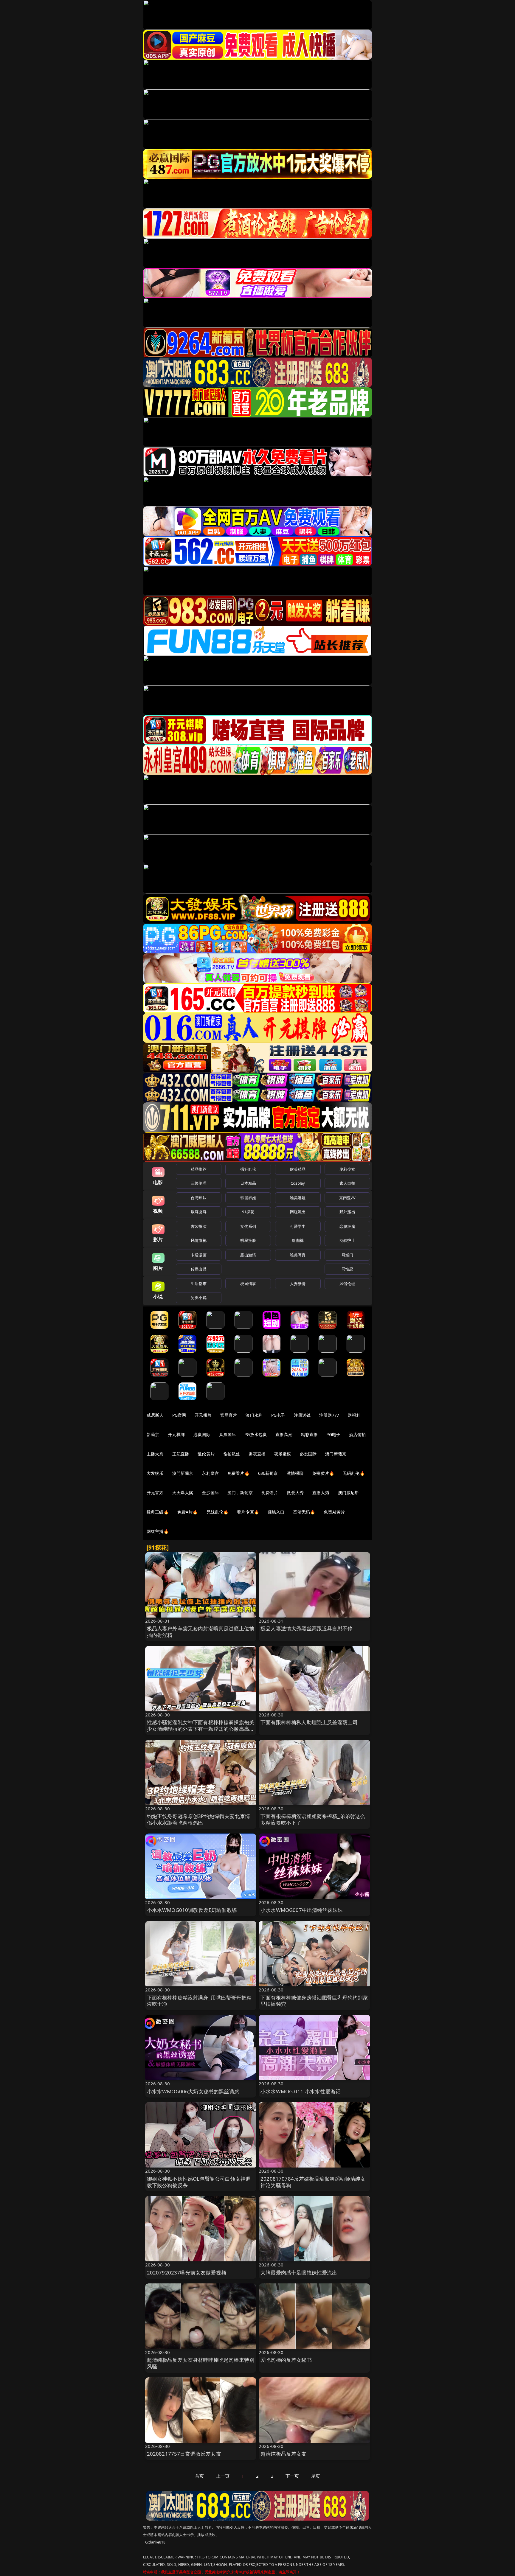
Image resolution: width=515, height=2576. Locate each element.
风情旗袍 (199, 1240)
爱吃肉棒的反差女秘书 (286, 2360)
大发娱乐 (155, 1473)
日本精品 (248, 1183)
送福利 (354, 1415)
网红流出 (298, 1212)
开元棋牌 (203, 1415)
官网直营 (229, 1415)
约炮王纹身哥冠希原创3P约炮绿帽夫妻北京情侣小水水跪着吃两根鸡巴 (199, 1819)
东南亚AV (347, 1198)
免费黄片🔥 (323, 1473)
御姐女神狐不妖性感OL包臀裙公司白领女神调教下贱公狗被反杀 (199, 2182)
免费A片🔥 (188, 1512)
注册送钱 (302, 1415)
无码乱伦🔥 (354, 1473)
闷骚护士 (347, 1240)
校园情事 (248, 1284)
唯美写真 (298, 1255)
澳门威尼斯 (349, 1493)
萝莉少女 (347, 1169)
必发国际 (308, 1454)
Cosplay (298, 1183)
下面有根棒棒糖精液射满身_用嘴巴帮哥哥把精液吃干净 (199, 2001)
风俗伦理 (347, 1284)
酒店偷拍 (357, 1434)
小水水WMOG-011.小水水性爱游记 (301, 2091)
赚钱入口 (276, 1512)
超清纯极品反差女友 (284, 2454)
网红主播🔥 (158, 1531)
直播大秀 (321, 1493)
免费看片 (270, 1493)
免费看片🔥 (238, 1473)
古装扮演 (199, 1226)
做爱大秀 (295, 1493)
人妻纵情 (298, 1284)
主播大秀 (155, 1454)
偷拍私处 (232, 1454)
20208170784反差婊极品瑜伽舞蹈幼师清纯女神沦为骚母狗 (313, 2182)
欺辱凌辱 (199, 1212)
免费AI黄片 (334, 1512)
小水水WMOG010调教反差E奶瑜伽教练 (192, 1910)
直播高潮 (284, 1434)
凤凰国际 (228, 1434)
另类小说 (199, 1298)
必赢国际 (202, 1434)
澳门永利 (254, 1415)
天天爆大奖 (183, 1493)
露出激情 (248, 1255)
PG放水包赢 (256, 1434)
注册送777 (329, 1415)
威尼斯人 (155, 1415)
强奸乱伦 (248, 1169)
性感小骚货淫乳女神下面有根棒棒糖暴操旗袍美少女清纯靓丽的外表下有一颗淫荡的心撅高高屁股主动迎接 (201, 1729)
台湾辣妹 (199, 1198)
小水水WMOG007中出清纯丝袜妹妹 (302, 1910)
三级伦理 (199, 1183)
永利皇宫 (210, 1473)
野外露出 (347, 1212)
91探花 (248, 1212)
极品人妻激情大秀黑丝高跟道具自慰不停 (307, 1628)
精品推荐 (199, 1169)
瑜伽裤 (298, 1240)
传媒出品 (199, 1269)
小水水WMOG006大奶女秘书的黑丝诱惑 (193, 2091)
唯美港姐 (298, 1198)
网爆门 (347, 1255)
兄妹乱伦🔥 (218, 1512)
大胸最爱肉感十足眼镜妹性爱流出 (299, 2273)
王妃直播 (181, 1454)
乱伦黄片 (206, 1454)
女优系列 (248, 1226)
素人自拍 (347, 1183)
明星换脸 (248, 1240)
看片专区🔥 (248, 1512)
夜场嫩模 (283, 1454)
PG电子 (278, 1415)
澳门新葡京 (336, 1454)
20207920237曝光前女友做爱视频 (187, 2273)
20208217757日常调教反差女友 (184, 2454)
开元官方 (155, 1493)
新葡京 (153, 1434)
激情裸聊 (295, 1473)
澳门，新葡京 (240, 1493)
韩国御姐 (248, 1198)
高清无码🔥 (304, 1512)
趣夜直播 (257, 1454)
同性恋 (347, 1269)
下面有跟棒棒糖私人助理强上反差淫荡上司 (309, 1722)
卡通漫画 (199, 1255)
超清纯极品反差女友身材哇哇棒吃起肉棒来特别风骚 (201, 2363)
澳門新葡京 (183, 1473)
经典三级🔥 (158, 1512)
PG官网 (179, 1415)
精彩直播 (310, 1434)
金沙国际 (210, 1493)
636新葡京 (268, 1473)
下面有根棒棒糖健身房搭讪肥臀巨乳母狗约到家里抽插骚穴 (314, 2001)
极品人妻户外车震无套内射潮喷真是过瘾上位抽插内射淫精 (201, 1632)
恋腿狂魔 (347, 1226)
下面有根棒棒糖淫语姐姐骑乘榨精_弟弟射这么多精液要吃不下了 (313, 1819)
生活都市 (199, 1284)
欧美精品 (298, 1169)
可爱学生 (298, 1226)
